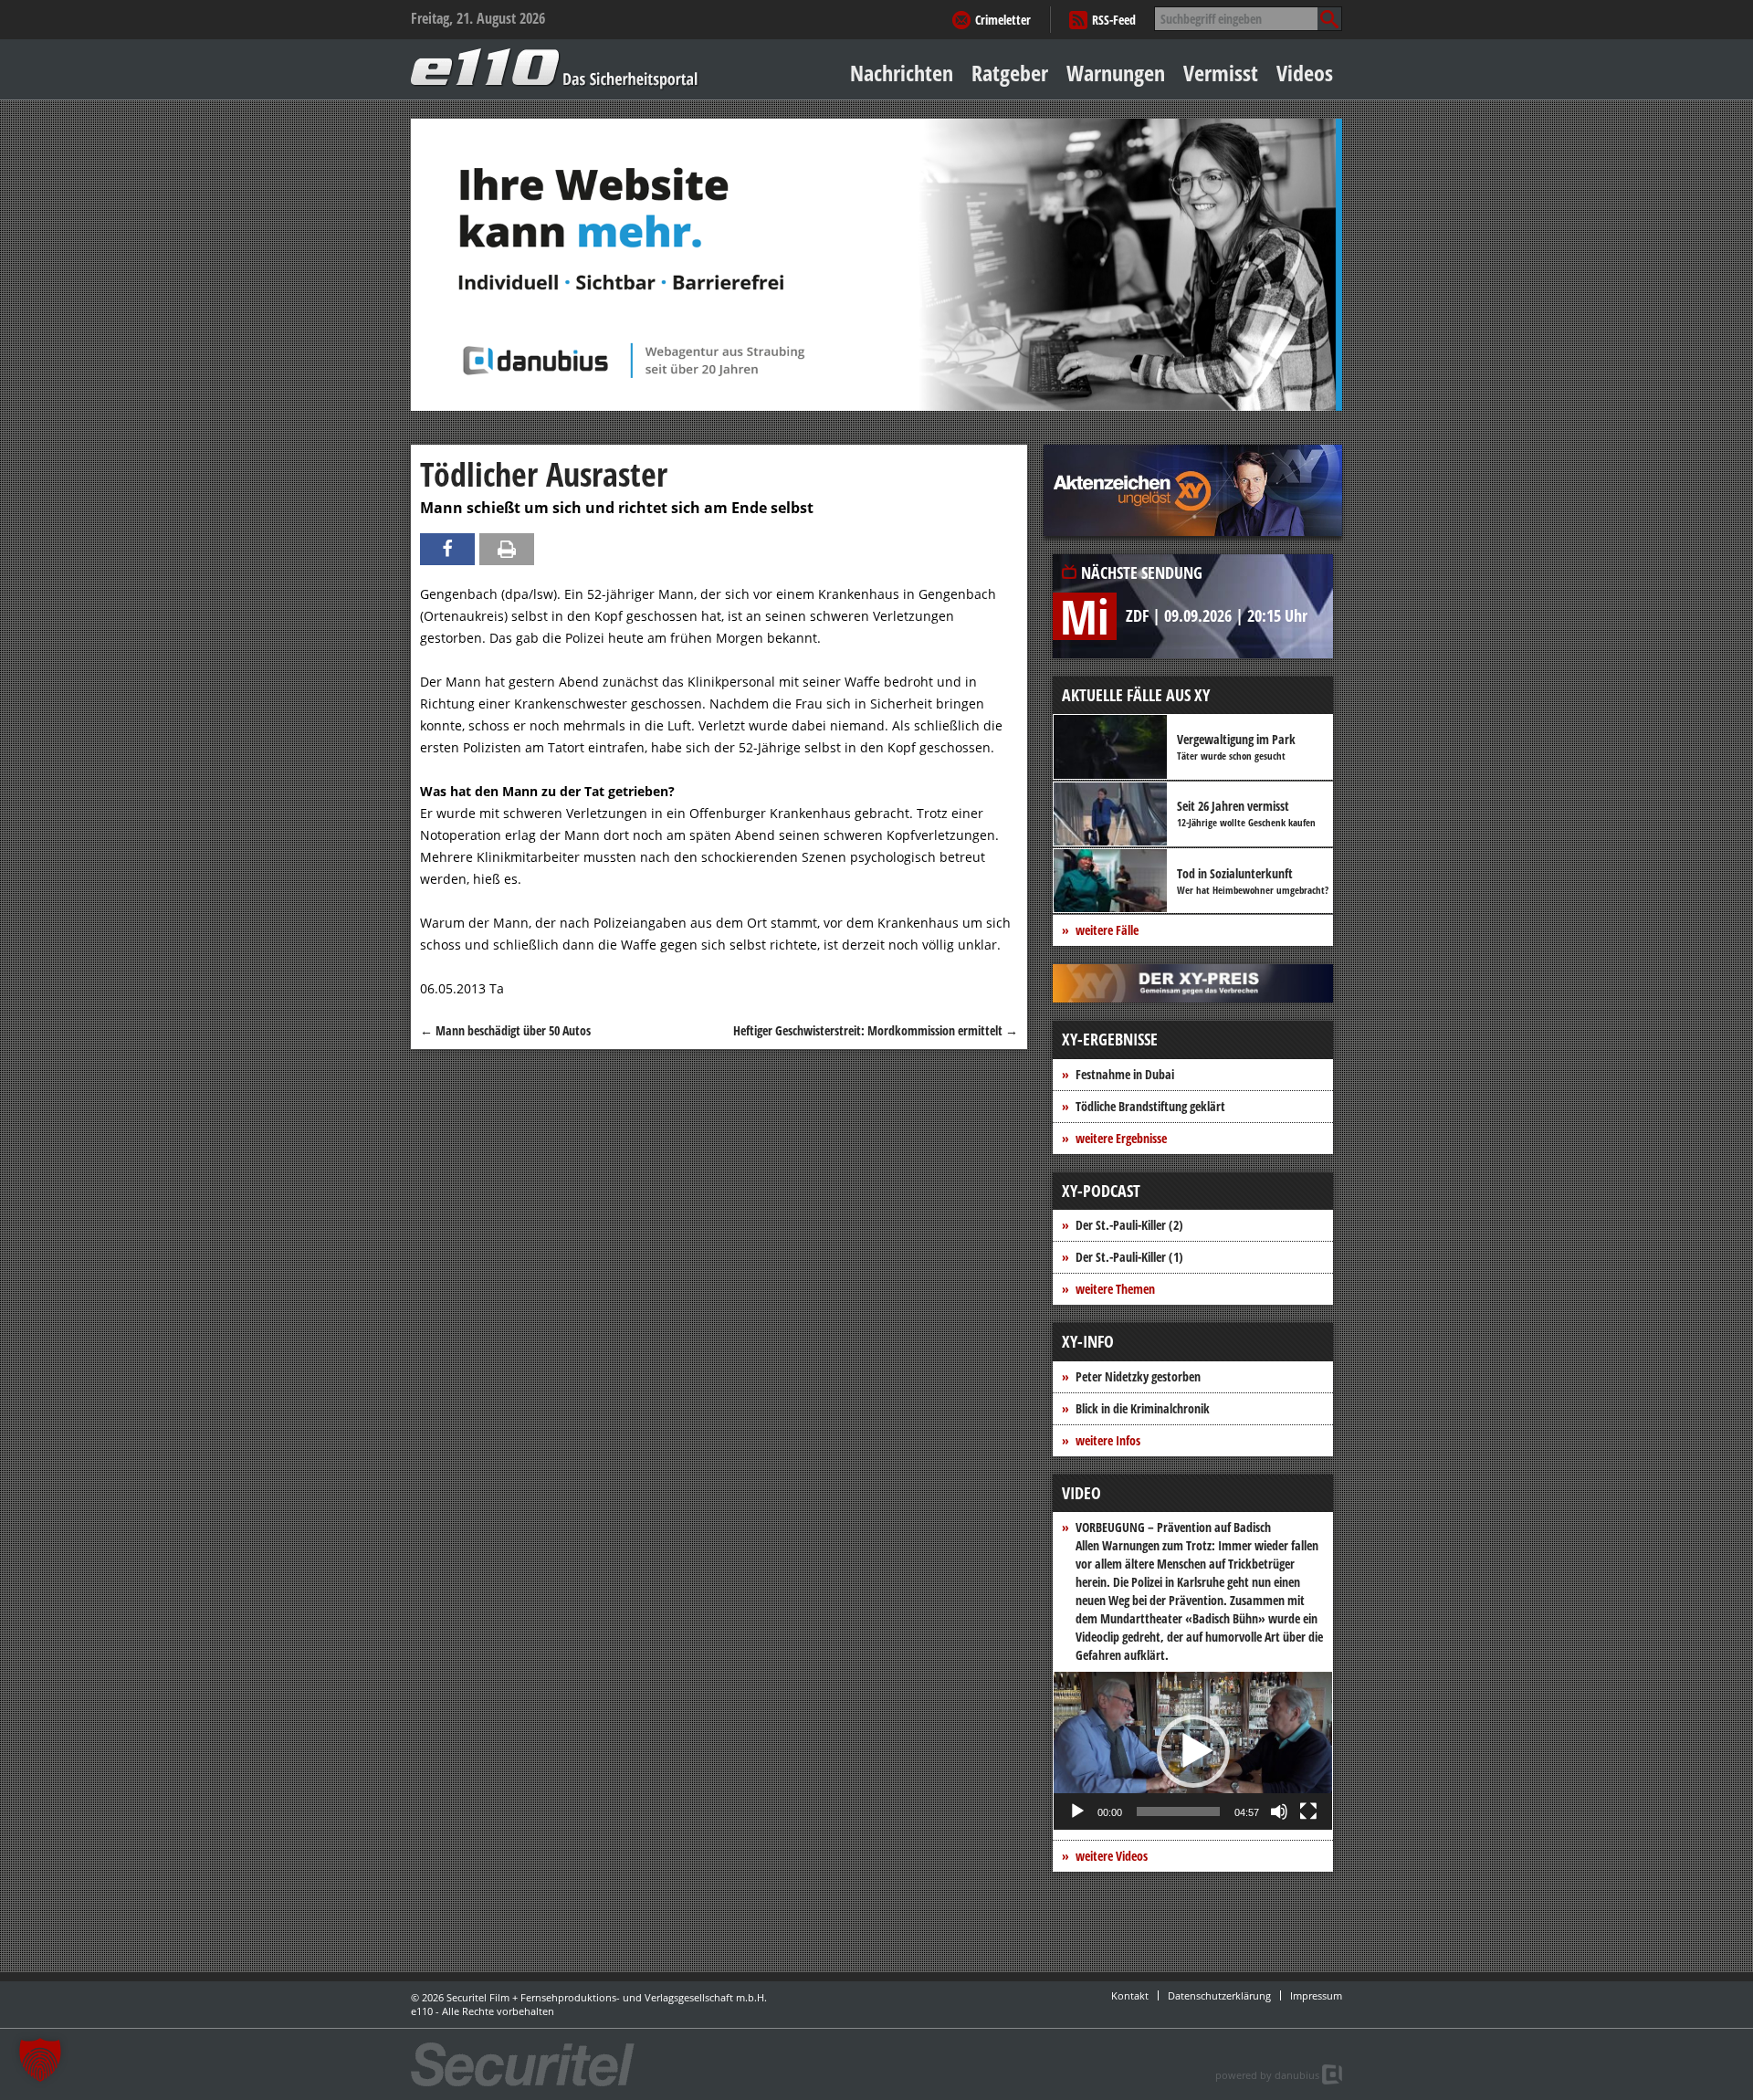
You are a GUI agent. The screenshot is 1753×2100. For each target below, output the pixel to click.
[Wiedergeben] (1077, 1811)
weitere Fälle (1107, 930)
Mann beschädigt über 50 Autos (505, 1030)
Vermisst (1221, 73)
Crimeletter (1003, 20)
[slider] (1178, 1811)
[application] (1193, 1751)
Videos (1305, 73)
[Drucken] (507, 549)
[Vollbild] (1308, 1811)
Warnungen (1116, 73)
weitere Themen (1115, 1289)
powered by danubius (1267, 2075)
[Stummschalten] (1279, 1811)
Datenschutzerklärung (1219, 1995)
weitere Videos (1112, 1856)
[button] (1193, 1751)
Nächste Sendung (1142, 572)
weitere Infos (1108, 1440)
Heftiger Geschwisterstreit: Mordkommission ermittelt (876, 1030)
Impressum (1316, 1995)
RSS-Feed (1114, 20)
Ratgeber (1010, 73)
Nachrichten (902, 73)
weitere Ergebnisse (1121, 1138)
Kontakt (1130, 1995)
